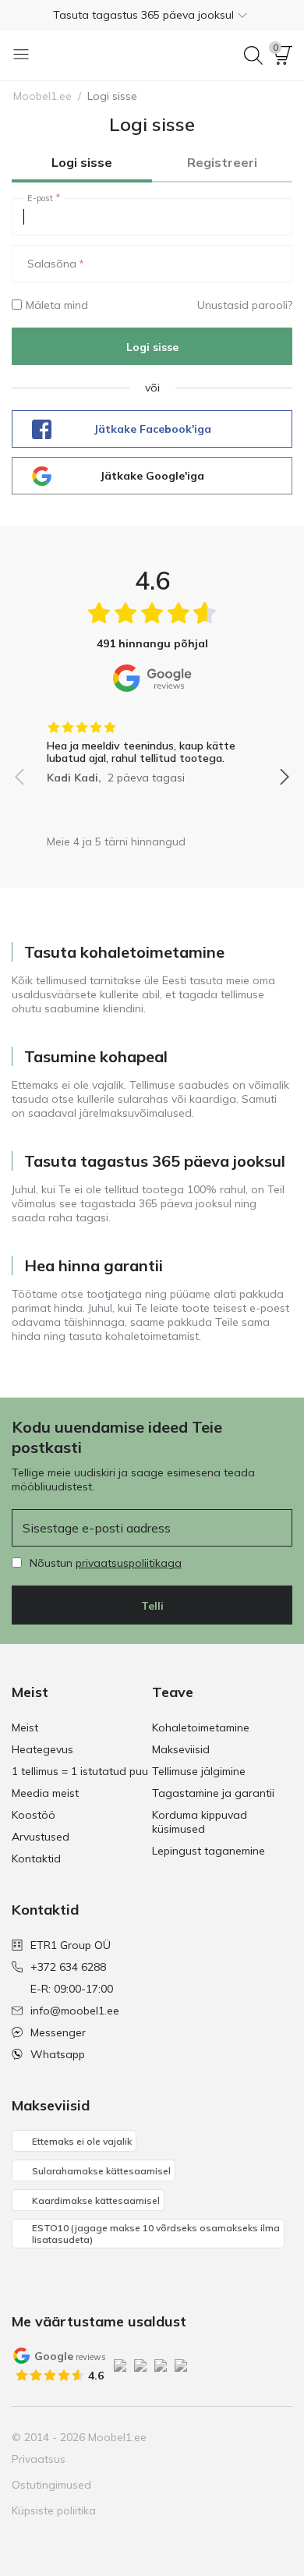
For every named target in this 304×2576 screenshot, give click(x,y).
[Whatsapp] (279, 2437)
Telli (152, 1606)
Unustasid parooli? (245, 305)
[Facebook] (173, 2437)
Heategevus (42, 1749)
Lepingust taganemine (209, 1851)
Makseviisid (181, 1749)
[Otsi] (253, 55)
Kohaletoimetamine (201, 1727)
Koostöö (34, 1815)
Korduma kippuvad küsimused (200, 1822)
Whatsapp (58, 2054)
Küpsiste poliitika (54, 2510)
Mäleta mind (57, 305)
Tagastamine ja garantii (213, 1793)
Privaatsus (39, 2459)
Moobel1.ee (42, 96)
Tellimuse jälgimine (199, 1771)
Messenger (58, 2032)
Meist (25, 1727)
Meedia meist (45, 1793)
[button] (152, 15)
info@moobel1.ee (75, 2011)
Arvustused (41, 1837)
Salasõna (52, 264)
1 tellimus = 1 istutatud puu (80, 1771)
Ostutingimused (51, 2485)
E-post (40, 198)
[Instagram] (200, 2437)
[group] (152, 747)
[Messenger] (253, 2437)
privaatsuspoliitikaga (129, 1563)
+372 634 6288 (68, 1967)
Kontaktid (36, 1858)
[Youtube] (226, 2437)
